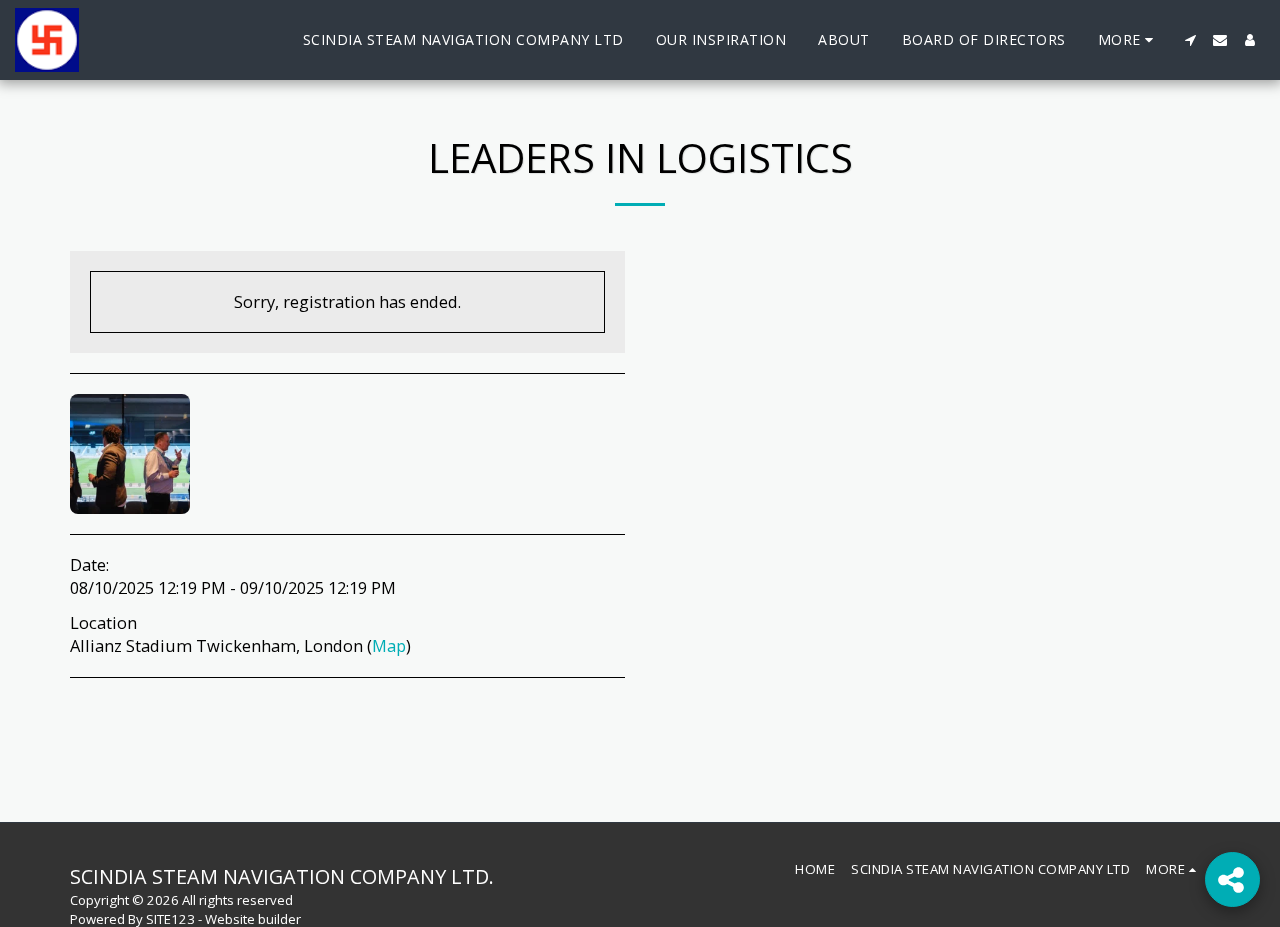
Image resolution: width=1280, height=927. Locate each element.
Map (389, 645)
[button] (1190, 40)
